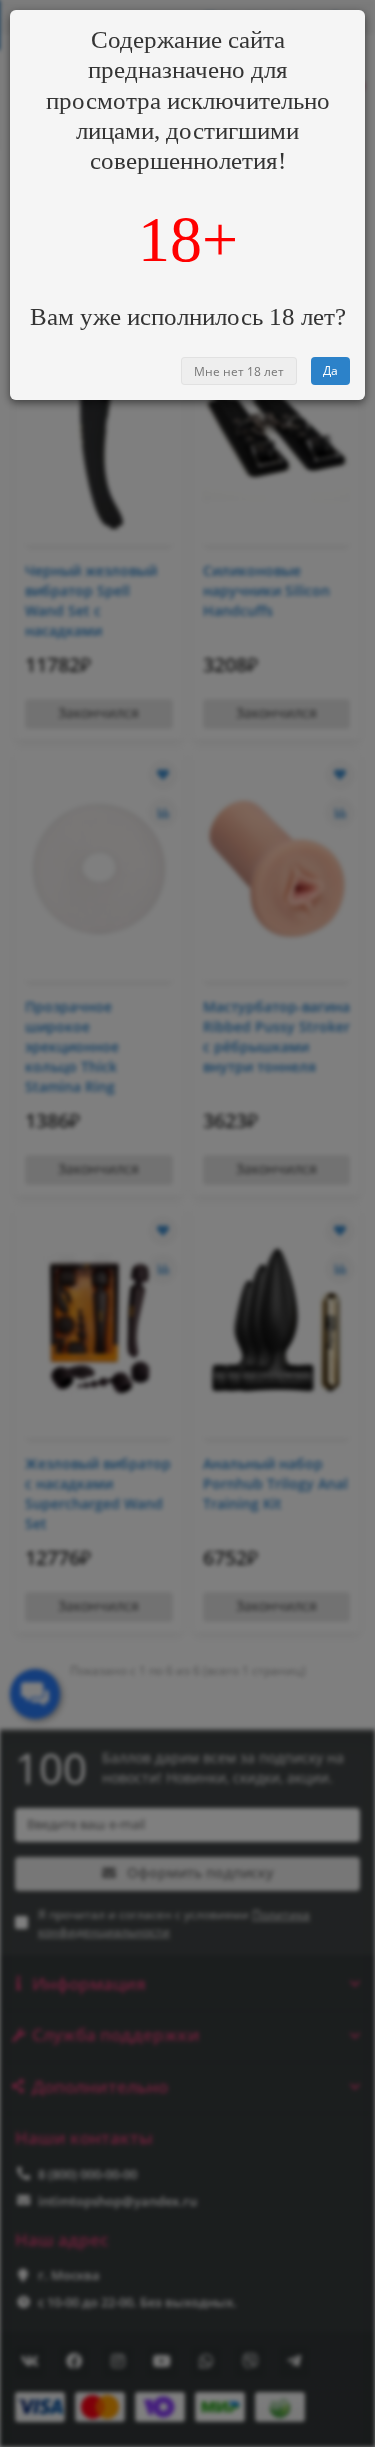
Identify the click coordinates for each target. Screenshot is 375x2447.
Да (330, 370)
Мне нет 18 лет (239, 371)
